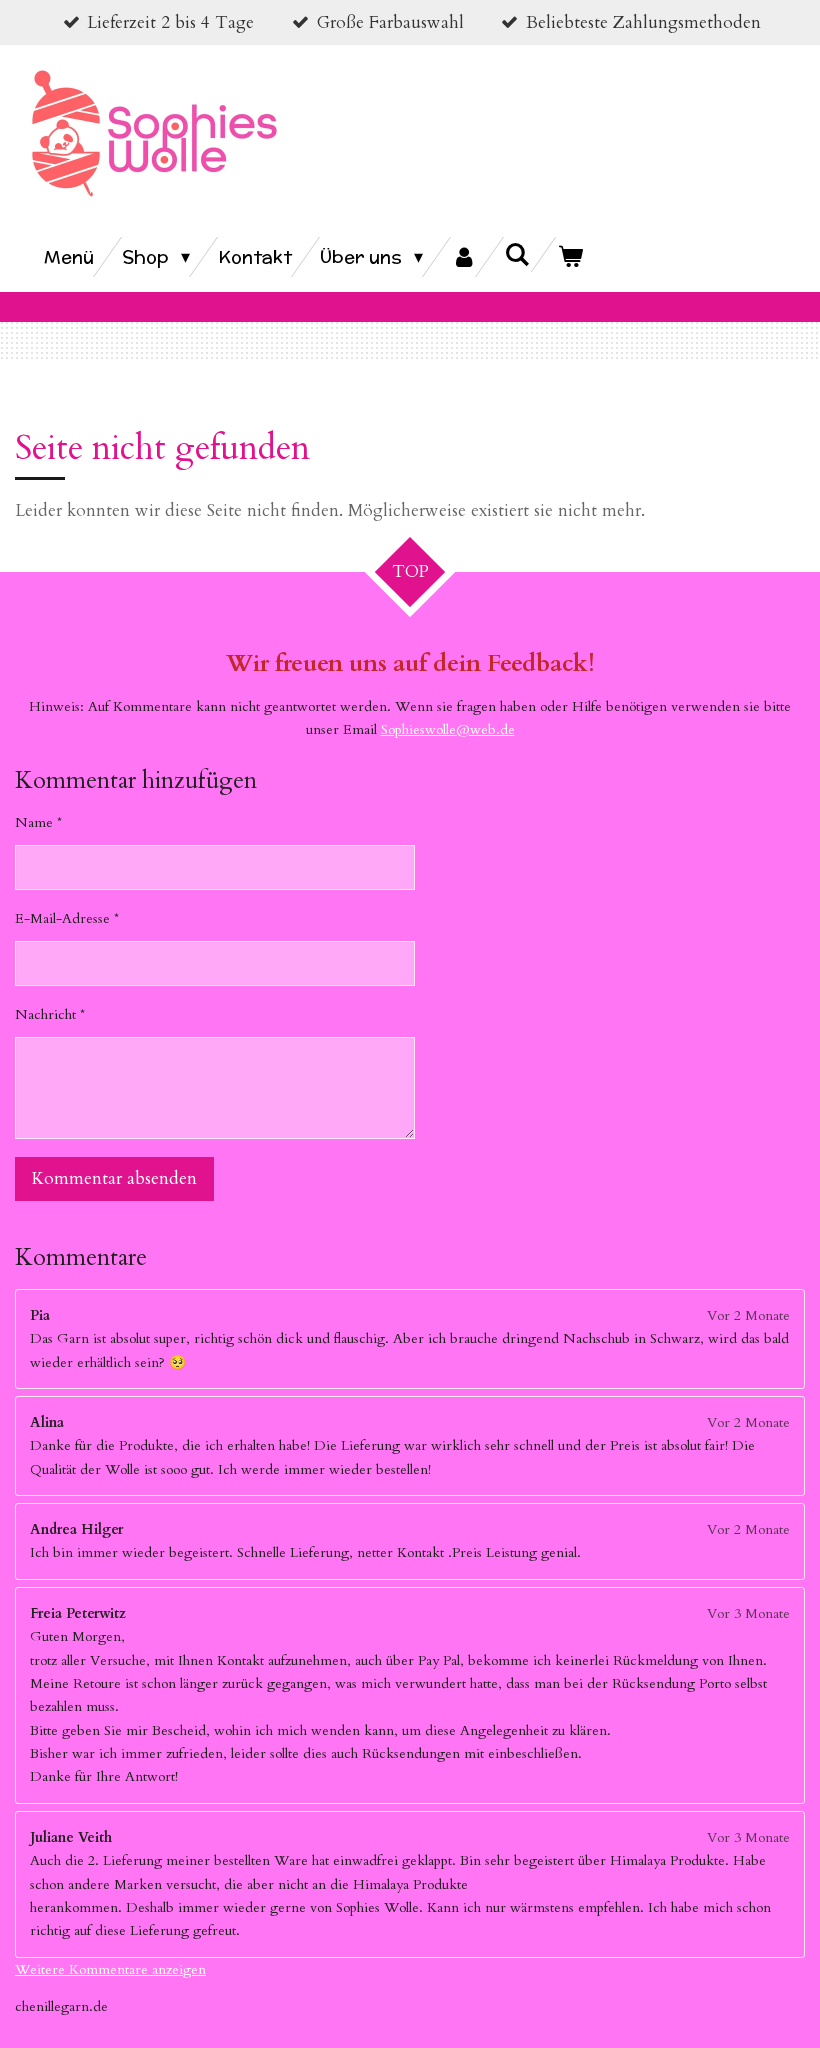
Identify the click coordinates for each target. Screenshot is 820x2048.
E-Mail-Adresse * (67, 918)
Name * (38, 822)
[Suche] (517, 254)
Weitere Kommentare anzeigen (110, 1969)
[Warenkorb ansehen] (570, 257)
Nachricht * (50, 1014)
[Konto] (463, 257)
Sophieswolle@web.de (448, 729)
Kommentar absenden (114, 1178)
